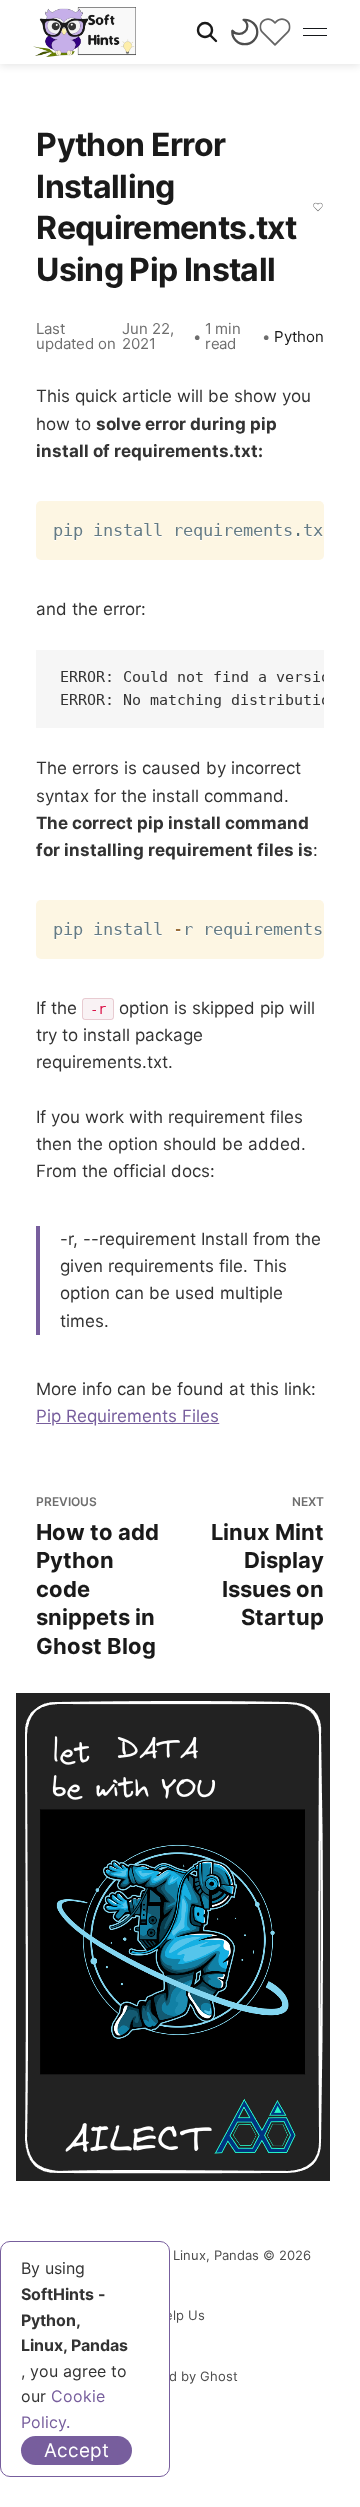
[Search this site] (207, 32)
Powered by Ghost (179, 2376)
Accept (76, 2450)
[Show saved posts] (275, 32)
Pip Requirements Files (127, 1416)
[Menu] (315, 32)
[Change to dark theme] (245, 32)
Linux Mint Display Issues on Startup (267, 1562)
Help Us (180, 2315)
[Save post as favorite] (317, 207)
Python (299, 336)
